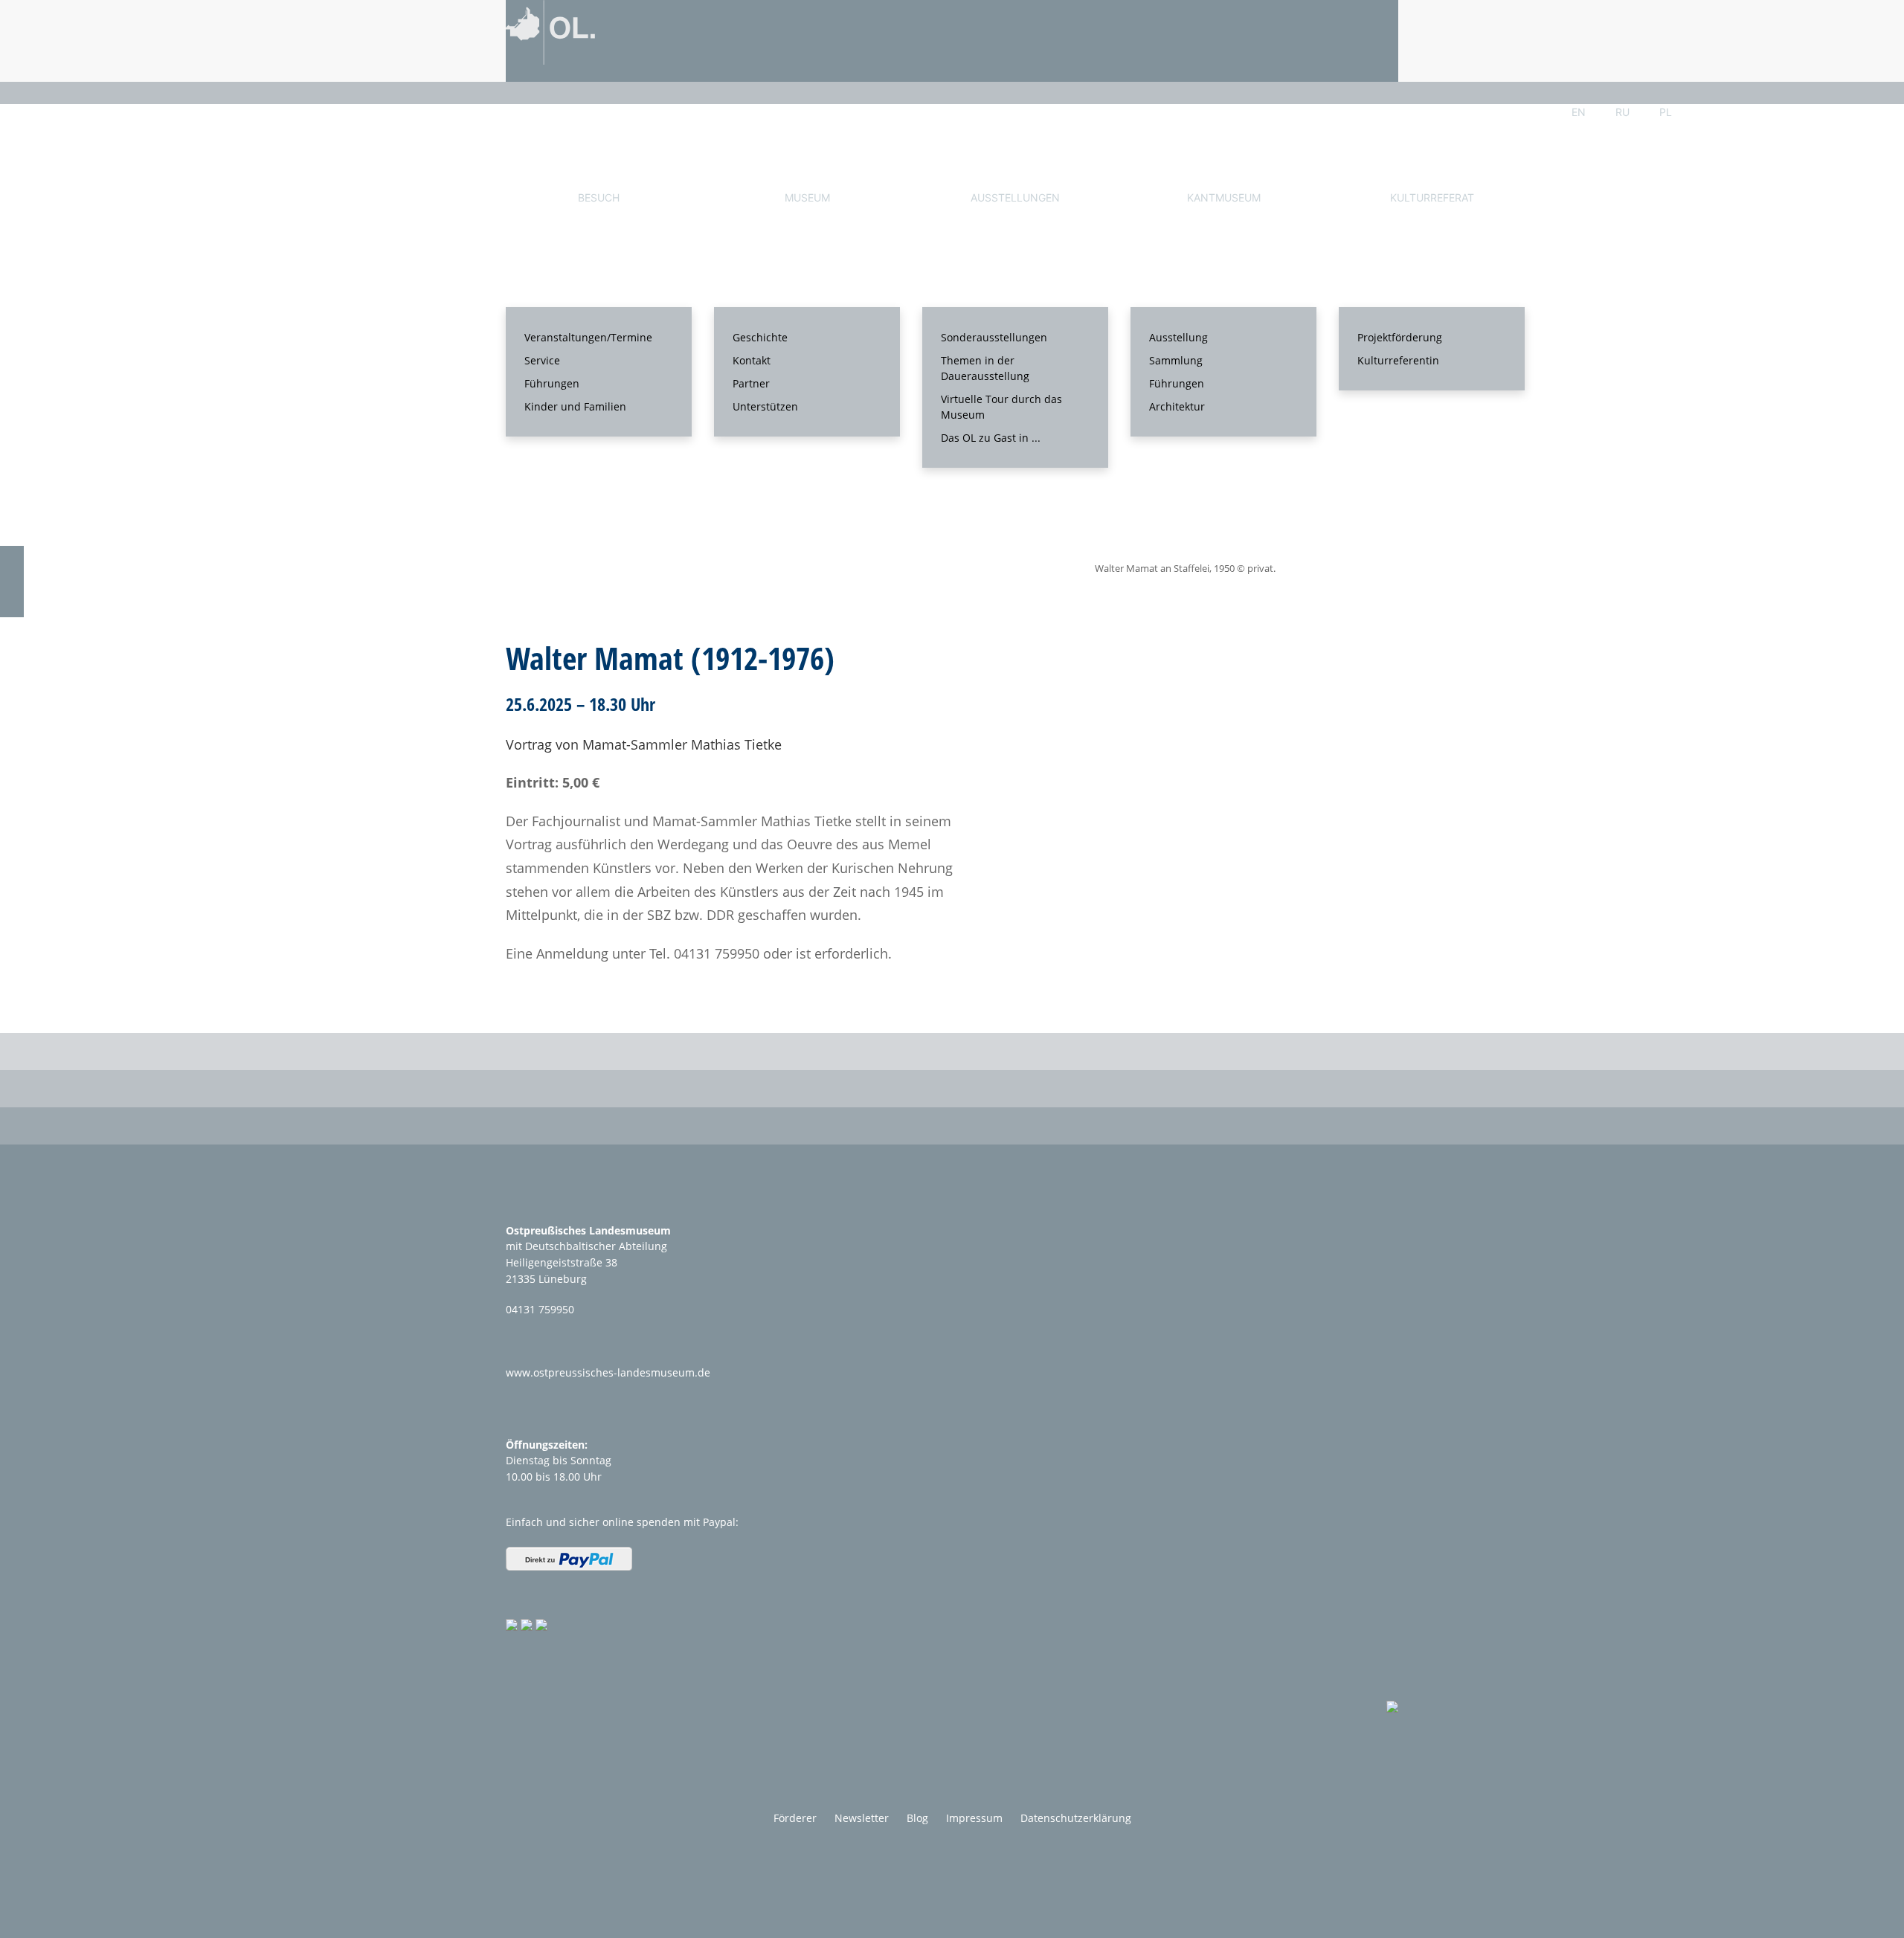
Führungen (552, 383)
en (1579, 112)
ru (1622, 112)
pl (1666, 112)
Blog (917, 1818)
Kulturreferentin (1398, 360)
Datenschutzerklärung (1076, 1818)
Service (542, 360)
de (1535, 112)
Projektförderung (1400, 337)
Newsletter (862, 1818)
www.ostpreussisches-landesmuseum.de (608, 1372)
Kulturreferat (1432, 197)
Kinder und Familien (575, 406)
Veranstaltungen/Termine (588, 337)
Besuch (599, 197)
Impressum (974, 1818)
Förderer (795, 1818)
